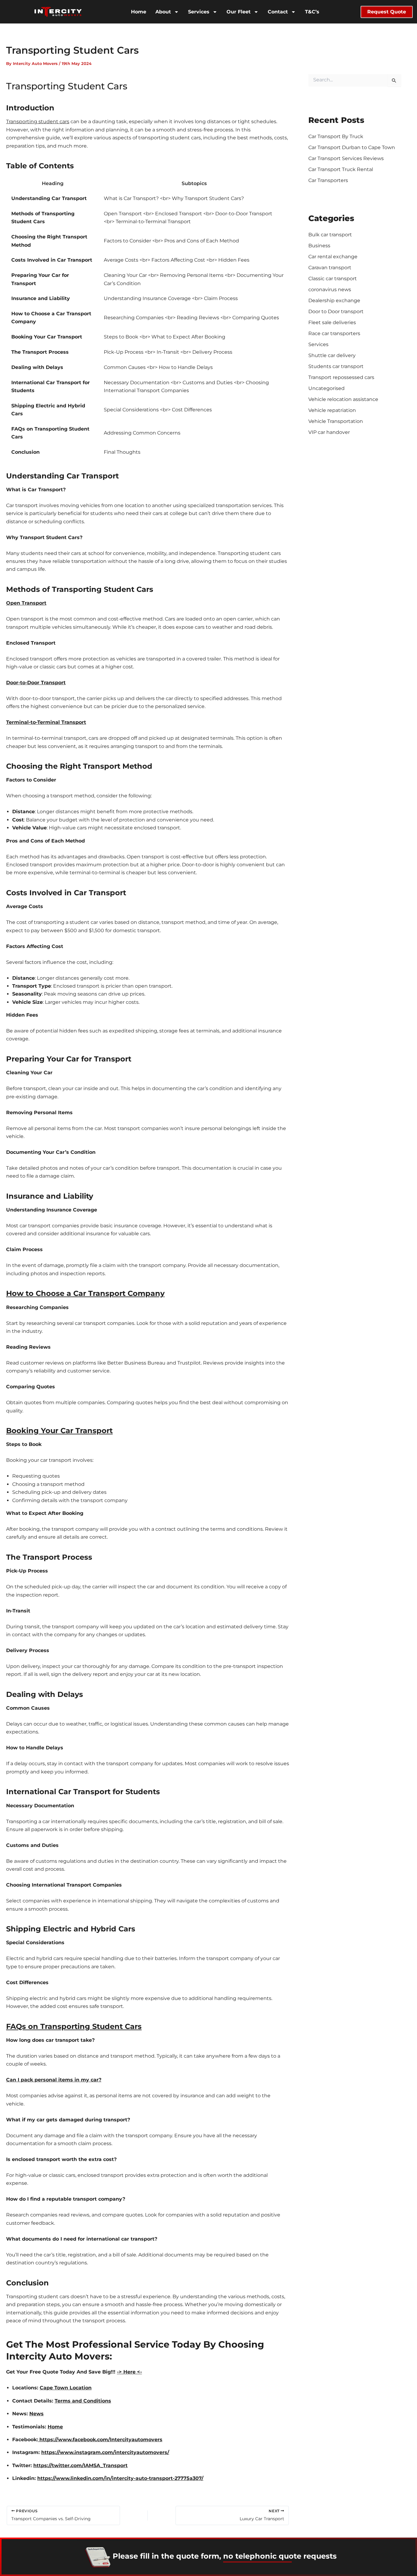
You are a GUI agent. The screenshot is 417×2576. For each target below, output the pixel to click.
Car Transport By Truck (336, 136)
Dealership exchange (334, 301)
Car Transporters (328, 180)
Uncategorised (326, 388)
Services (199, 12)
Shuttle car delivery (332, 355)
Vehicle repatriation (332, 410)
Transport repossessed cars (341, 377)
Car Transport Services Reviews (346, 158)
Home (139, 12)
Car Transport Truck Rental (341, 169)
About (163, 12)
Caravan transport (330, 268)
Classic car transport (333, 279)
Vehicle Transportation (336, 421)
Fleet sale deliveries (332, 322)
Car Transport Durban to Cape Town (352, 147)
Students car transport (336, 366)
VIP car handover (329, 432)
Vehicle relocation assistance (343, 399)
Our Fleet (239, 12)
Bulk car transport (330, 235)
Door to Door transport (336, 311)
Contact (278, 12)
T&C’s (312, 12)
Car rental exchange (333, 257)
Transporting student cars (38, 122)
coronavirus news (330, 290)
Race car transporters (334, 333)
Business (319, 246)
